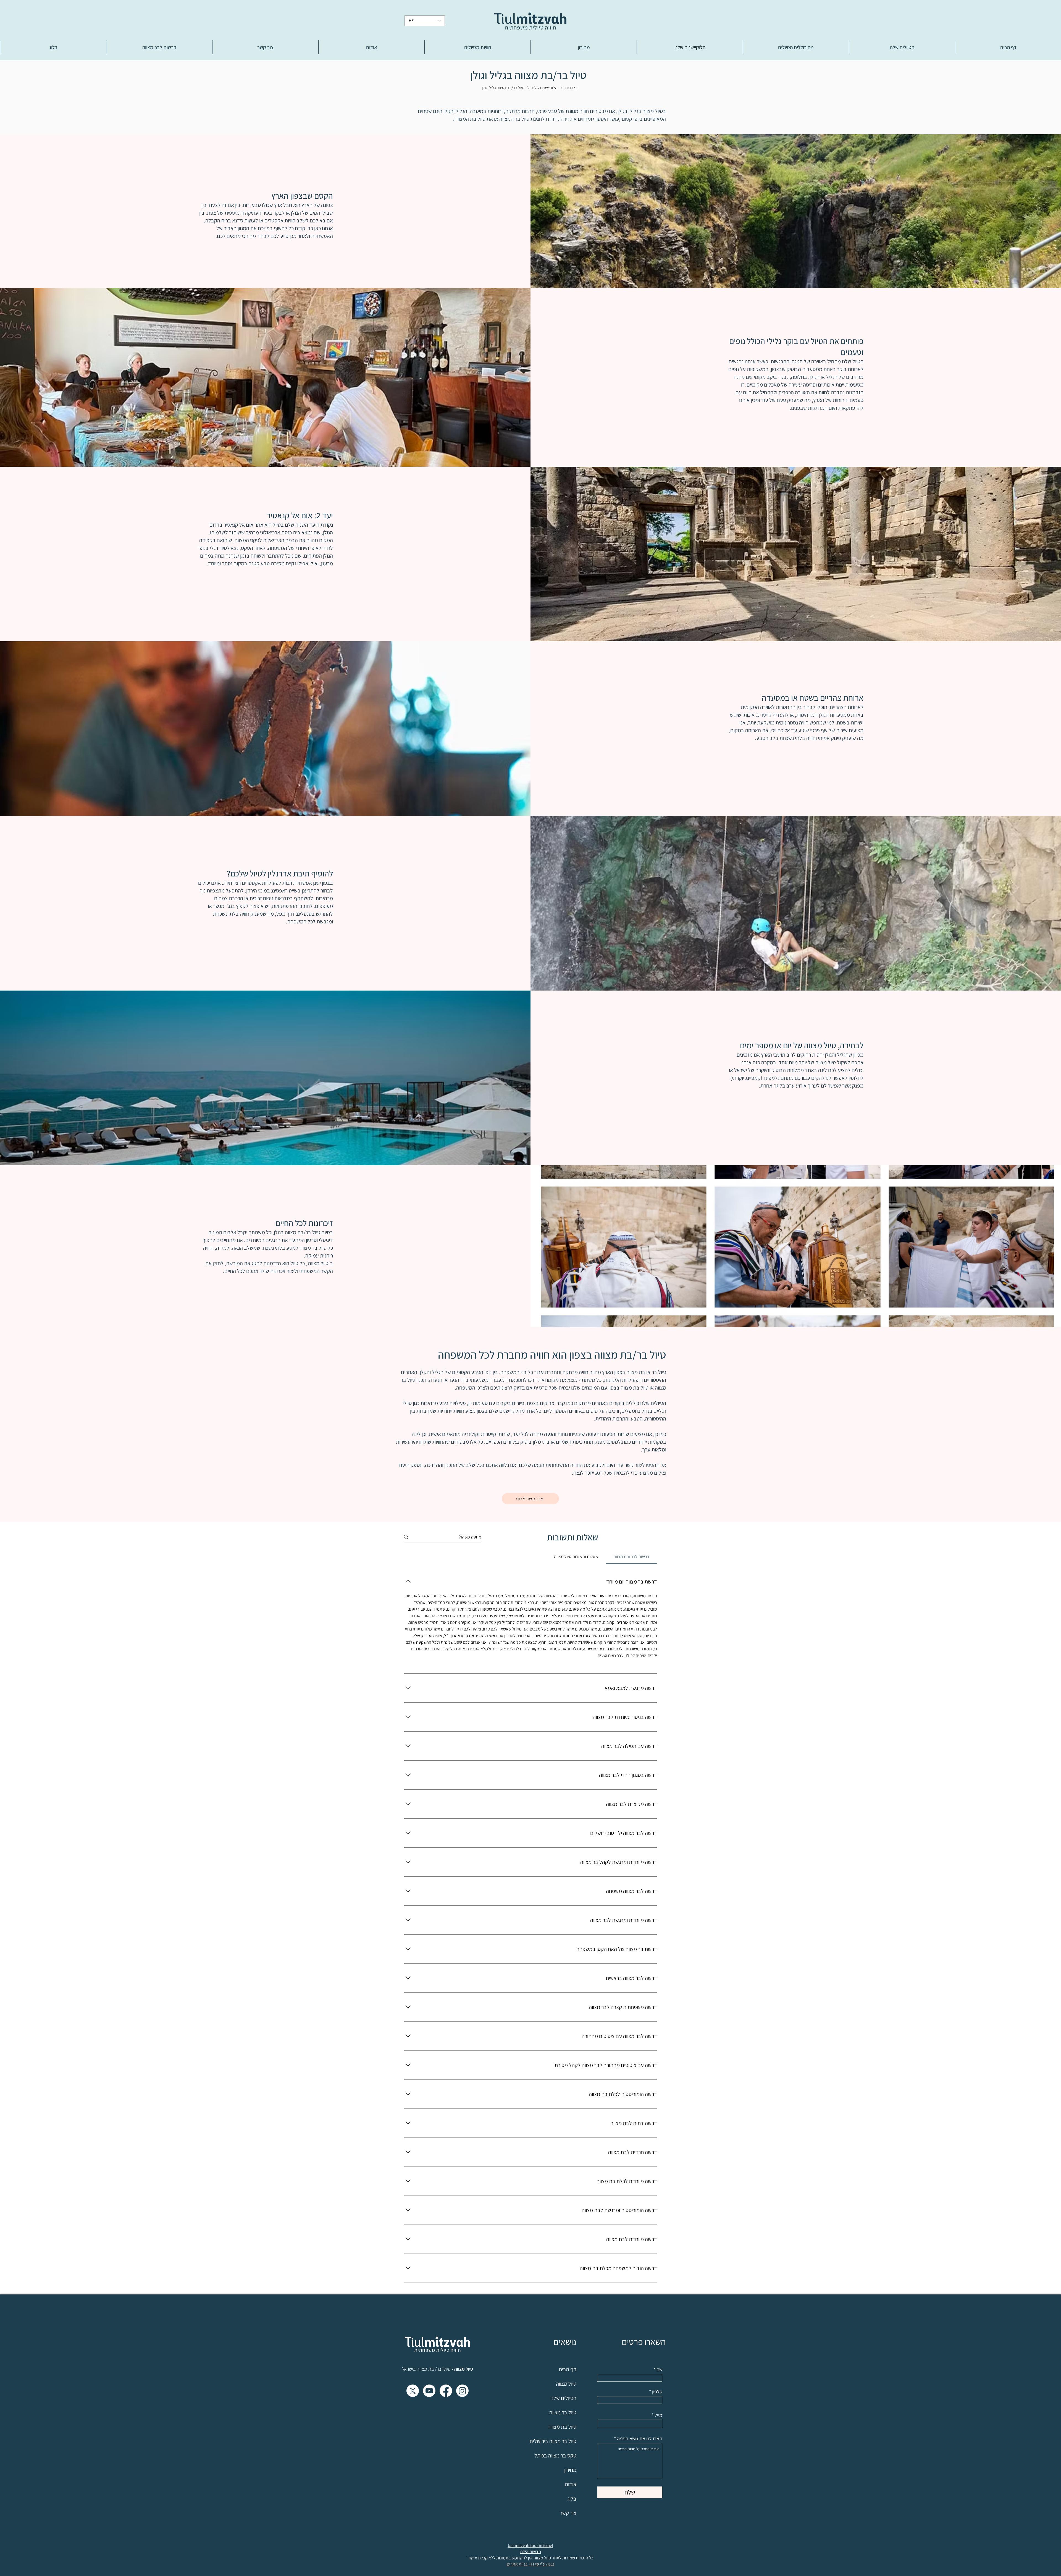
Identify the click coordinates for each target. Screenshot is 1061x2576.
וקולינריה (471, 1434)
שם (659, 2370)
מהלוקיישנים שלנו (507, 1411)
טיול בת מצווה (635, 1388)
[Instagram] (462, 2391)
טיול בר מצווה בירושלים (553, 2441)
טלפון (657, 2392)
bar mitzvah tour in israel (530, 2545)
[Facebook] (446, 2391)
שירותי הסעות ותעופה (608, 1434)
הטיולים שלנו (653, 1403)
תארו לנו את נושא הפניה (640, 2439)
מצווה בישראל (415, 2369)
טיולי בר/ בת (439, 2369)
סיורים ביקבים (510, 1403)
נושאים (565, 2342)
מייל (658, 2415)
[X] (413, 2391)
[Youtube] (429, 2391)
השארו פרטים (644, 2342)
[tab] (631, 1557)
